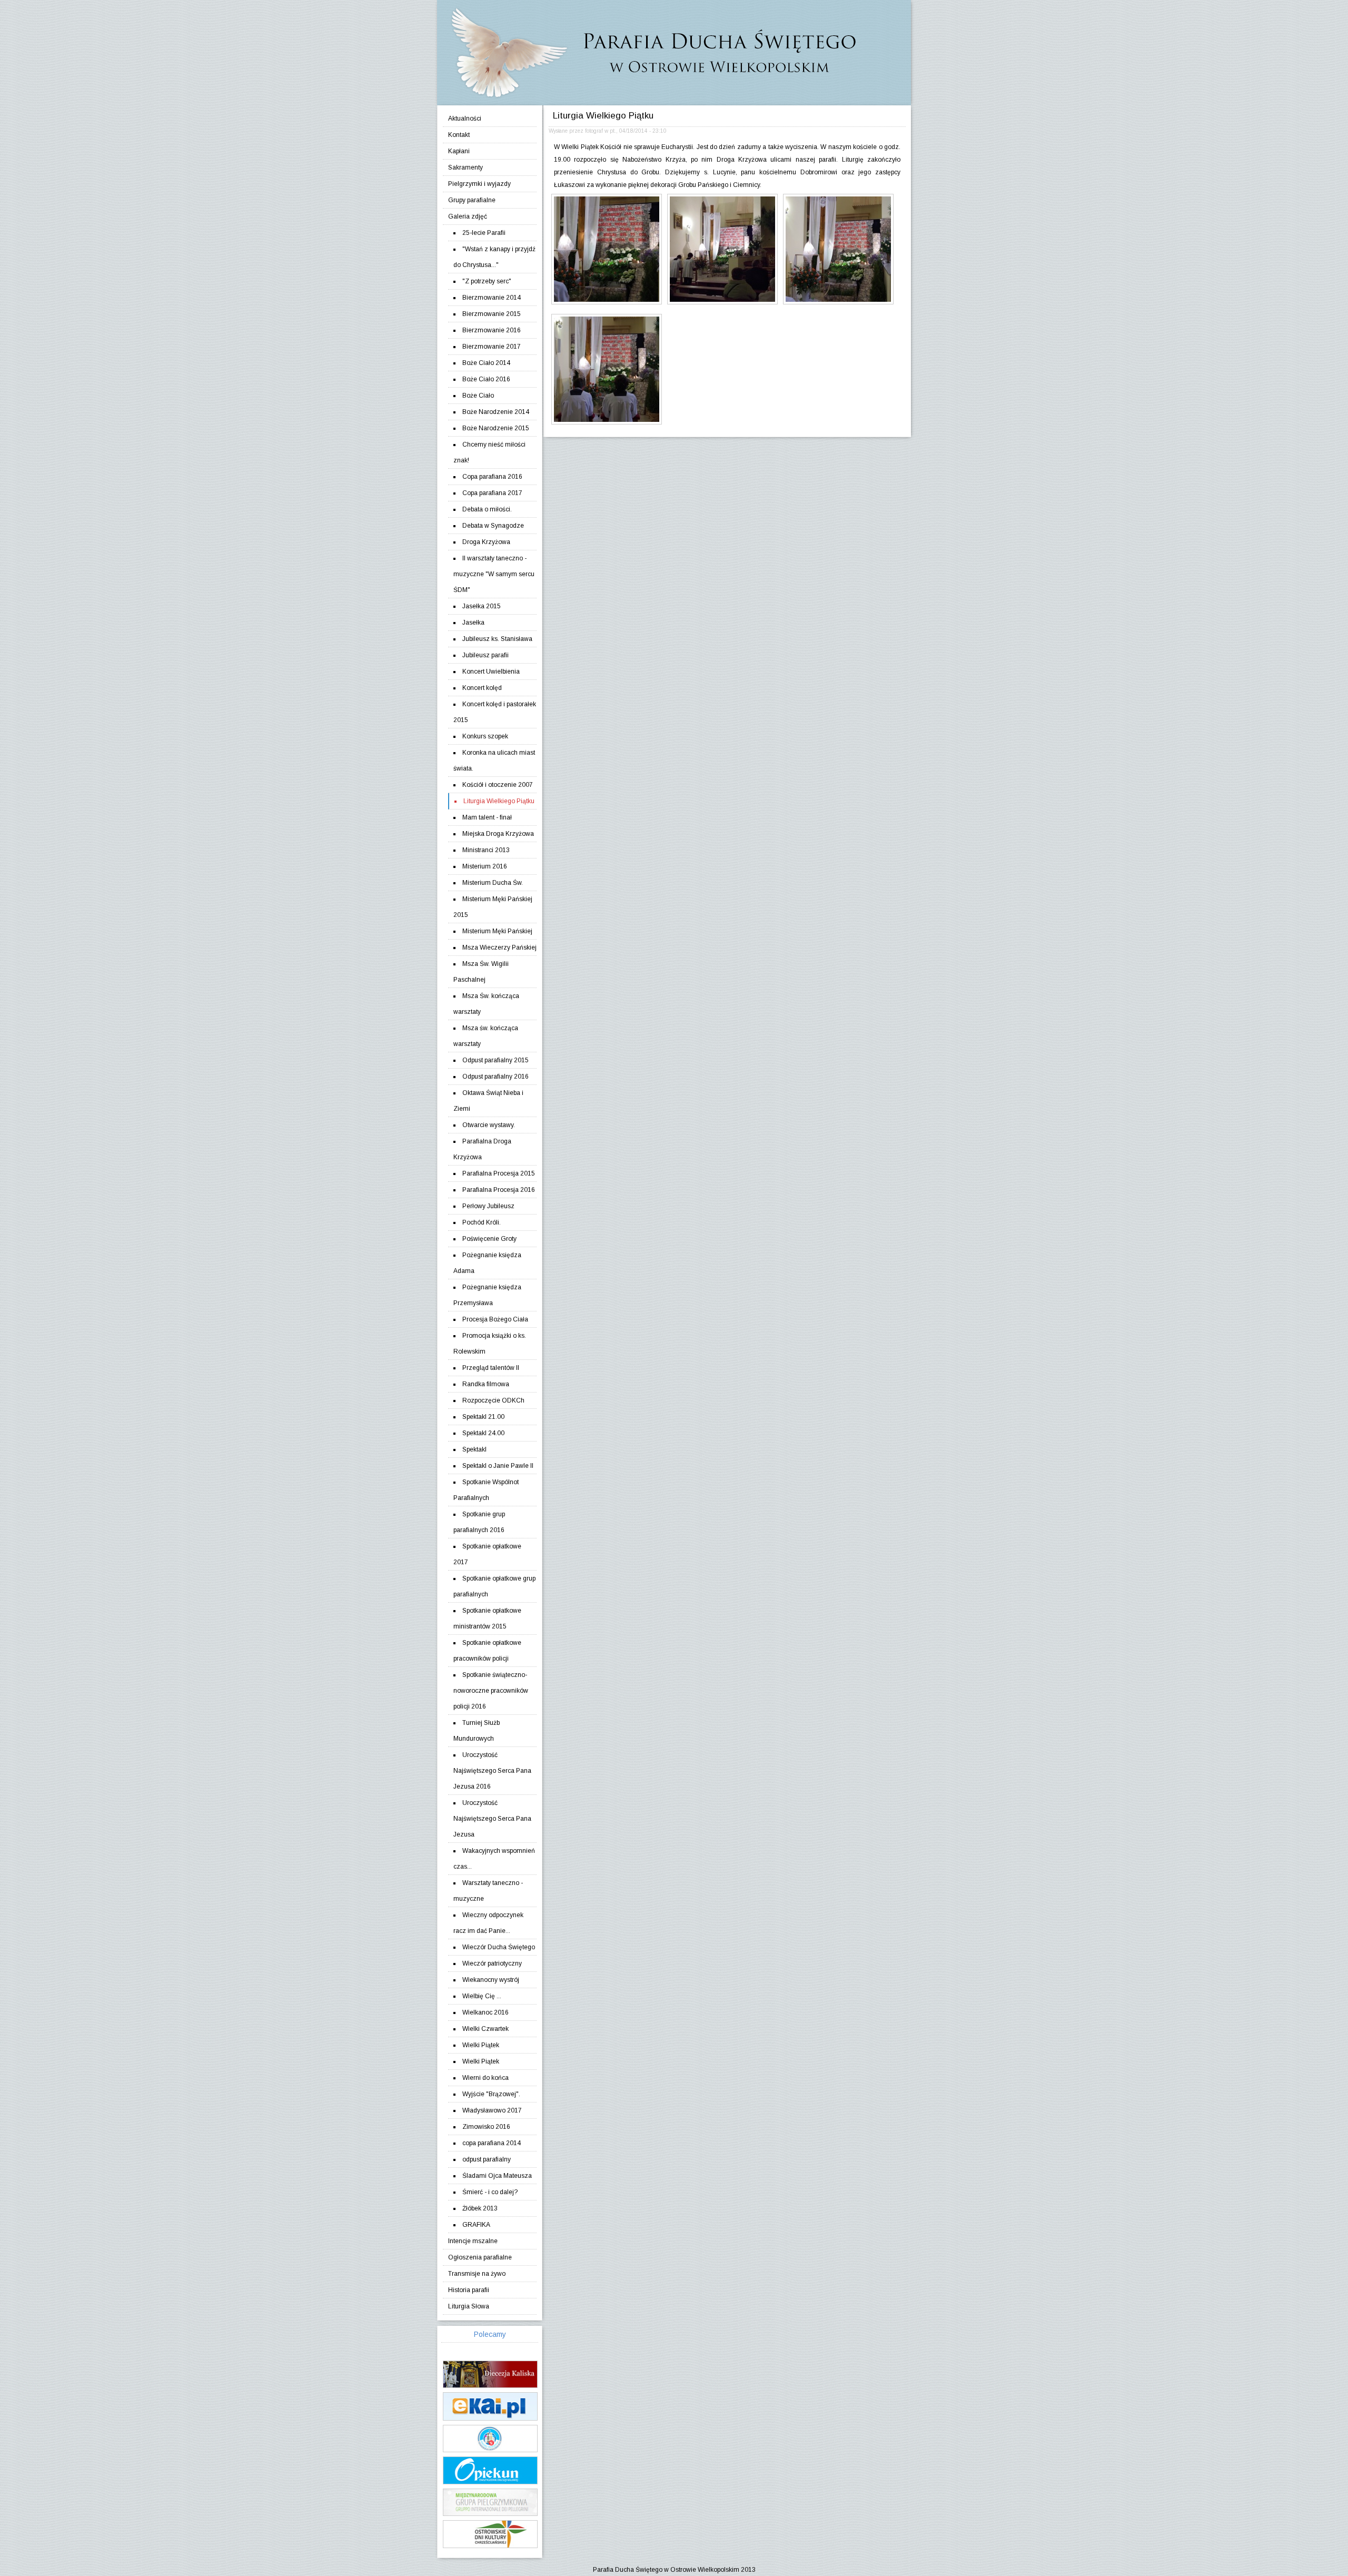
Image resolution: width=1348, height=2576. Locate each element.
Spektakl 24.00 (483, 1433)
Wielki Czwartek (485, 2029)
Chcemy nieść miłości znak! (489, 452)
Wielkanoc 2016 (485, 2012)
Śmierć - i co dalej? (490, 2192)
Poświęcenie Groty (489, 1239)
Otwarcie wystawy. (489, 1125)
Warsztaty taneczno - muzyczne (488, 1891)
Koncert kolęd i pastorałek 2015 (495, 712)
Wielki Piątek (481, 2045)
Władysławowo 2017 (492, 2110)
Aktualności (465, 119)
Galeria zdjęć (468, 216)
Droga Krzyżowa (486, 542)
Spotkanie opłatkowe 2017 (487, 1554)
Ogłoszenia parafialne (480, 2257)
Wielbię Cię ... (482, 1996)
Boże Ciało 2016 (486, 379)
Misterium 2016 (485, 866)
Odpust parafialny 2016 (495, 1077)
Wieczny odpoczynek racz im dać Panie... (488, 1923)
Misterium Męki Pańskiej (497, 931)
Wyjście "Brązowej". (491, 2094)
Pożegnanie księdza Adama (487, 1263)
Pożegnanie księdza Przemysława (487, 1295)
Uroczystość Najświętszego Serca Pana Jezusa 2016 (492, 1771)
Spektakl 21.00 (483, 1417)
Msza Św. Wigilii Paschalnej (481, 972)
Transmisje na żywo (477, 2274)
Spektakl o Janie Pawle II (498, 1466)
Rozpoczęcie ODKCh (493, 1400)
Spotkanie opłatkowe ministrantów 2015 (487, 1618)
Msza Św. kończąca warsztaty (486, 1004)
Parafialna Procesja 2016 (499, 1190)
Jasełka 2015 (482, 606)
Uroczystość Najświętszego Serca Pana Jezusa (492, 1819)
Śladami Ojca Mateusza (497, 2176)
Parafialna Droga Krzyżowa (482, 1149)
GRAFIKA (476, 2225)
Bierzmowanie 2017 (492, 347)
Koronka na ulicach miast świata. (494, 761)
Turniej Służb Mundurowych (477, 1731)
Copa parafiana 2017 (492, 493)
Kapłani (459, 151)
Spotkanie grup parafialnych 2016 (479, 1522)
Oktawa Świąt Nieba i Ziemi (488, 1101)
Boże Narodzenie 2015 (496, 428)
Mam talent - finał (487, 817)
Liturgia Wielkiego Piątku (499, 801)
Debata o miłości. (487, 509)
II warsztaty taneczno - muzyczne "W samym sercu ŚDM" (494, 574)
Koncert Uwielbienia (491, 672)
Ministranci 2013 (486, 850)
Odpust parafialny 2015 (495, 1060)
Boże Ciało (478, 396)
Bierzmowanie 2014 (492, 298)
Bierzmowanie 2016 (492, 330)
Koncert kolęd (482, 688)
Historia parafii (469, 2290)
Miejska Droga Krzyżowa (498, 834)
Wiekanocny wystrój (491, 1980)
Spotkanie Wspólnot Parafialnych (486, 1490)
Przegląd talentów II (491, 1368)
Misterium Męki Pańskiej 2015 (493, 907)
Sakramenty (465, 167)
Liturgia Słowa (469, 2306)
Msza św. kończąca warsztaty (486, 1036)
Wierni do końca (485, 2078)
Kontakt (459, 135)
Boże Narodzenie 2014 (496, 412)
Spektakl (474, 1449)
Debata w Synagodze (493, 526)
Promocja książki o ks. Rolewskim (490, 1344)
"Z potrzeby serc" (487, 281)
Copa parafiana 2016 (492, 477)
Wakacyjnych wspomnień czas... (494, 1859)
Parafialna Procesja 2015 (499, 1173)
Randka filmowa (486, 1384)
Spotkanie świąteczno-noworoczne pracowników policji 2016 (491, 1691)
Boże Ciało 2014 (486, 363)
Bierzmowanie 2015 (492, 314)
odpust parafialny (487, 2159)
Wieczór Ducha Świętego (499, 1947)
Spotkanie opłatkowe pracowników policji (487, 1651)
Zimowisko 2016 (486, 2127)
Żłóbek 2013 (480, 2208)
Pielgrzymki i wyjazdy (479, 184)
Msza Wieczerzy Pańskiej (499, 948)
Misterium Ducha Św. (493, 883)
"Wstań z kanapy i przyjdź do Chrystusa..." (494, 257)
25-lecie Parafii (484, 233)
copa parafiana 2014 (492, 2143)
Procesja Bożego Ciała (495, 1319)
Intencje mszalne (473, 2241)
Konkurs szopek (485, 736)
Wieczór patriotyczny (492, 1963)
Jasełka (473, 623)
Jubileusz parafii (485, 655)
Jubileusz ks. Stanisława (497, 639)
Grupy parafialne (472, 200)
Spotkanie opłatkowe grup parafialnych (494, 1586)
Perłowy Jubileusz (488, 1206)
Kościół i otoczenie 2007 (498, 785)
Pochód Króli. (482, 1222)
